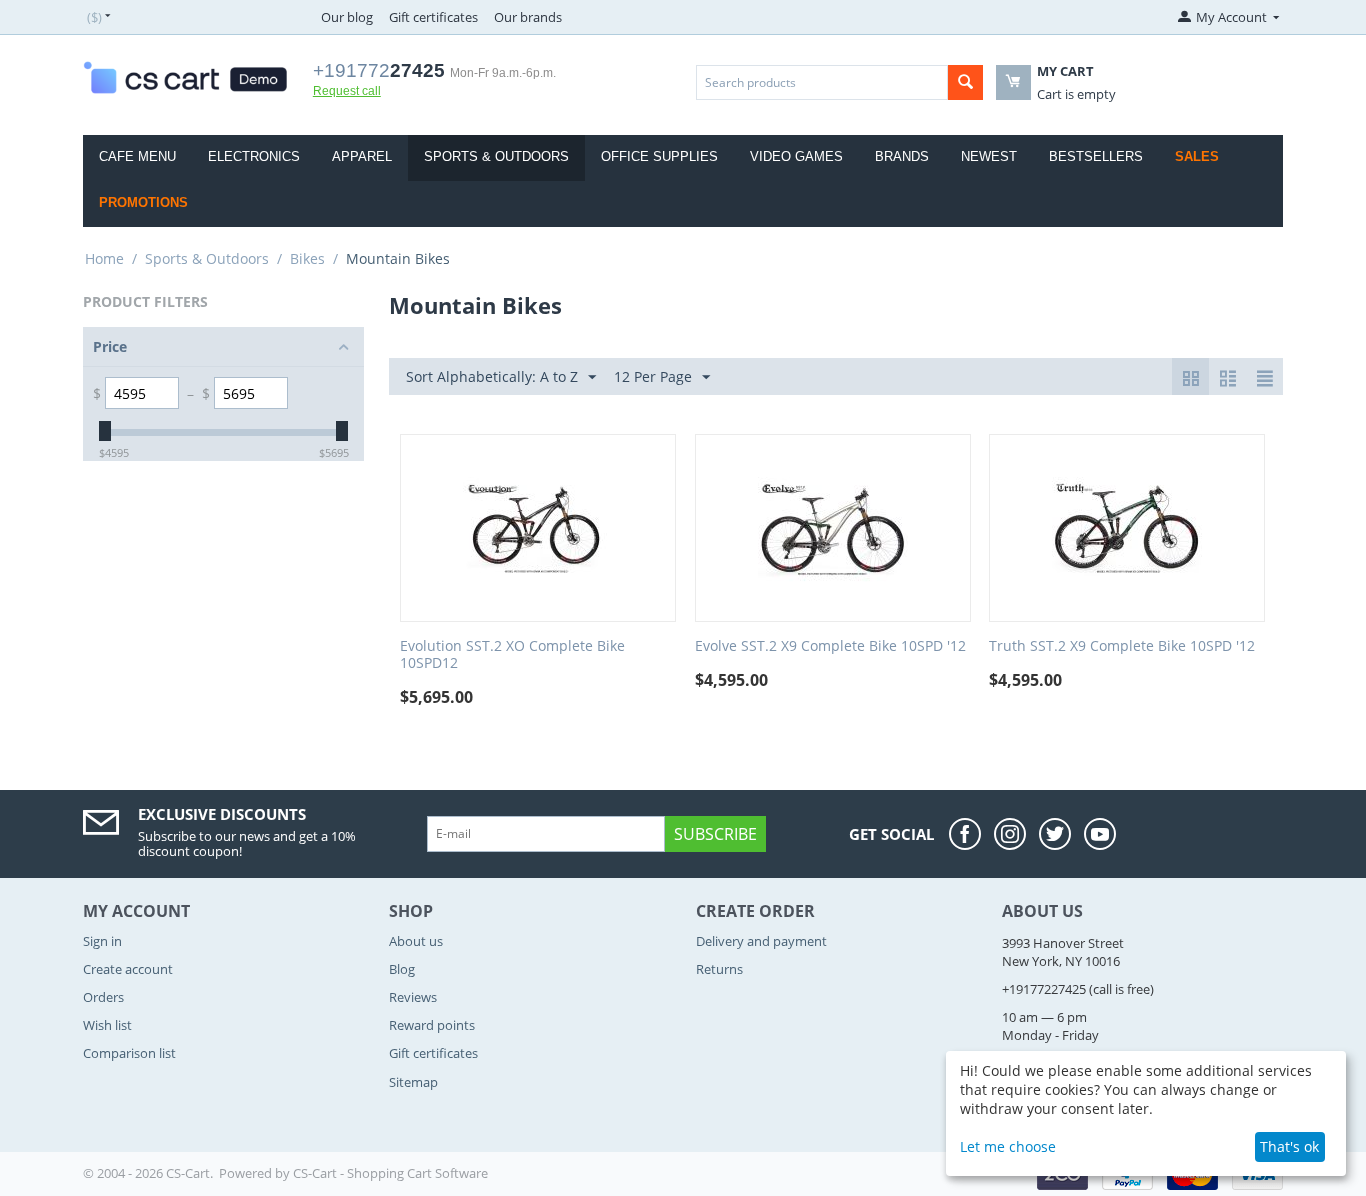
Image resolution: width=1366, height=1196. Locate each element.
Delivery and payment (761, 941)
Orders (103, 997)
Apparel (362, 156)
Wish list (107, 1025)
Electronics (254, 156)
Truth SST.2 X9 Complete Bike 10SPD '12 (1122, 646)
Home (104, 258)
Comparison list (129, 1053)
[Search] (965, 82)
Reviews (413, 997)
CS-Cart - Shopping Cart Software (390, 1173)
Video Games (796, 156)
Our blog (347, 17)
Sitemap (413, 1082)
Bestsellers (1096, 156)
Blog (402, 969)
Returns (719, 969)
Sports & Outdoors (496, 156)
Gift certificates (433, 17)
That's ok (1289, 1146)
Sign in (102, 941)
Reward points (432, 1025)
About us (416, 941)
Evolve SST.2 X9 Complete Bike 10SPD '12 (830, 646)
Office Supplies (659, 156)
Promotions (143, 202)
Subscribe (715, 834)
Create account (128, 969)
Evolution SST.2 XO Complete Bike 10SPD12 (512, 655)
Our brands (528, 17)
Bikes (307, 258)
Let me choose (1008, 1146)
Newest (989, 156)
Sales (1197, 156)
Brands (902, 156)
